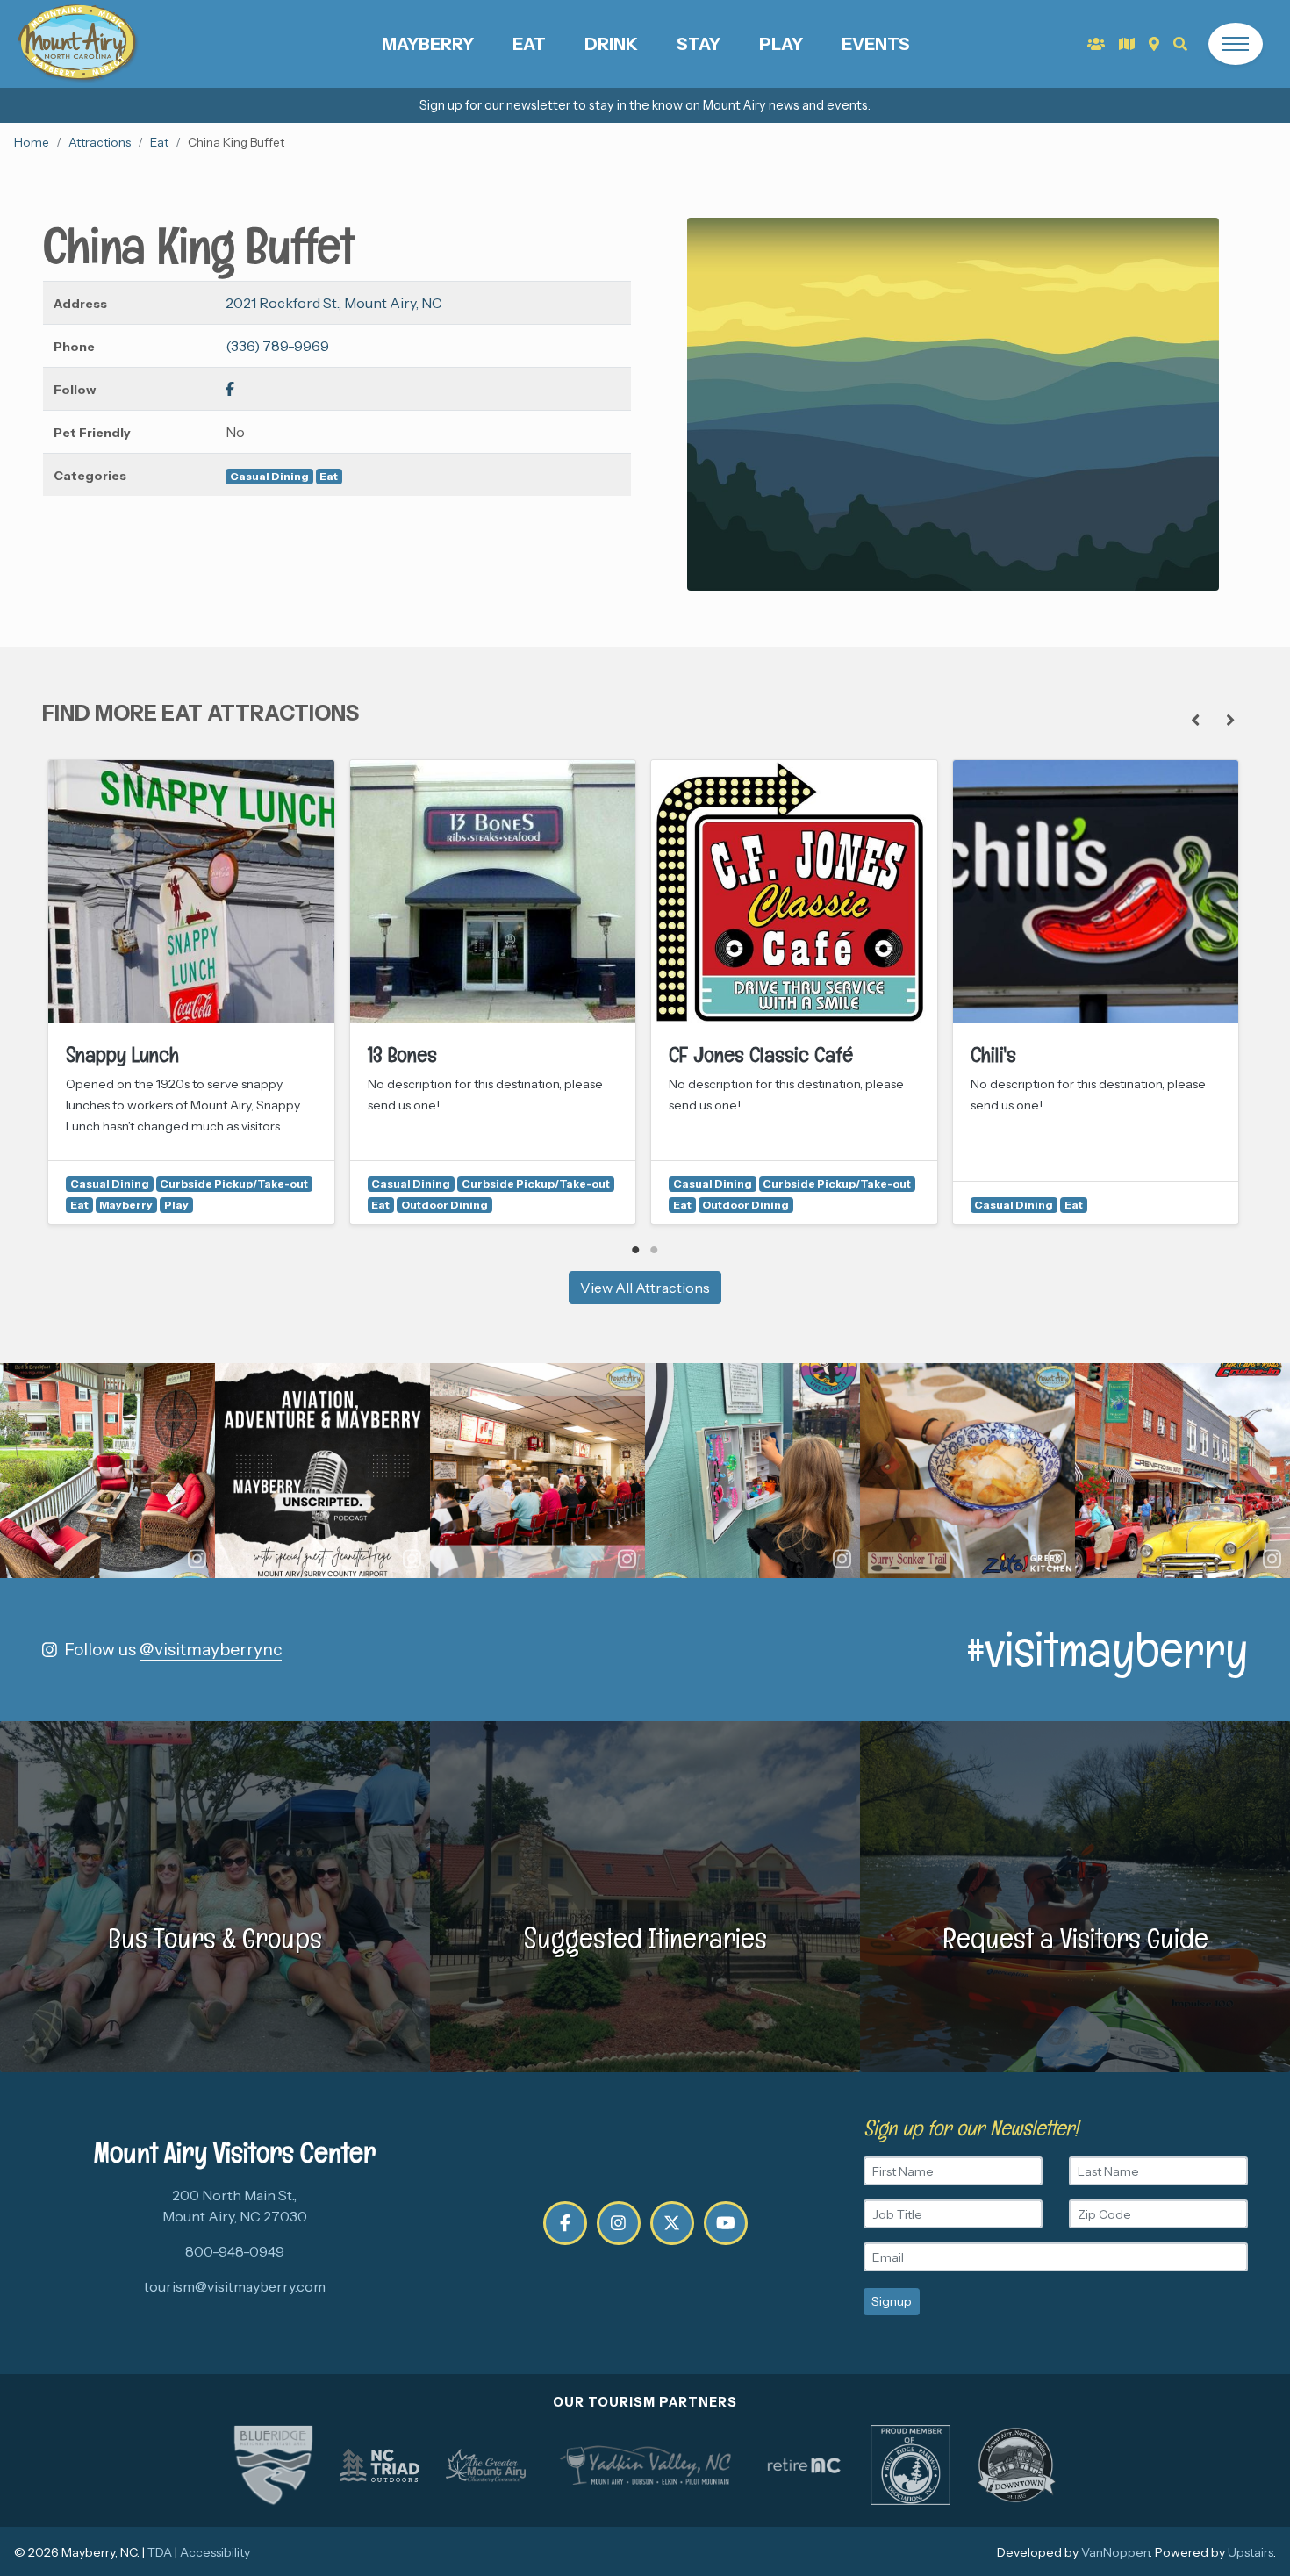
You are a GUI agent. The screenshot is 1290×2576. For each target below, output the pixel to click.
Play (781, 44)
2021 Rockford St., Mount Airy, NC (334, 303)
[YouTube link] (726, 2223)
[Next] (1230, 721)
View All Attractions (645, 1288)
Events (876, 44)
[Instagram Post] (107, 1471)
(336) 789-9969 (277, 346)
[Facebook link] (230, 389)
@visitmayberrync (211, 1649)
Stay (699, 44)
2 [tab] (654, 1250)
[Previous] (1195, 721)
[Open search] (1180, 44)
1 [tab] (636, 1250)
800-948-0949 (235, 2251)
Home (32, 142)
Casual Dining (269, 476)
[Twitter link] (672, 2223)
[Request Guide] (1127, 44)
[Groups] (1096, 44)
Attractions (100, 142)
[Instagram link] (619, 2223)
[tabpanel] (191, 992)
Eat (529, 44)
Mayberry (428, 44)
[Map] (1154, 44)
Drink (611, 44)
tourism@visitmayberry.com (235, 2286)
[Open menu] (1236, 44)
